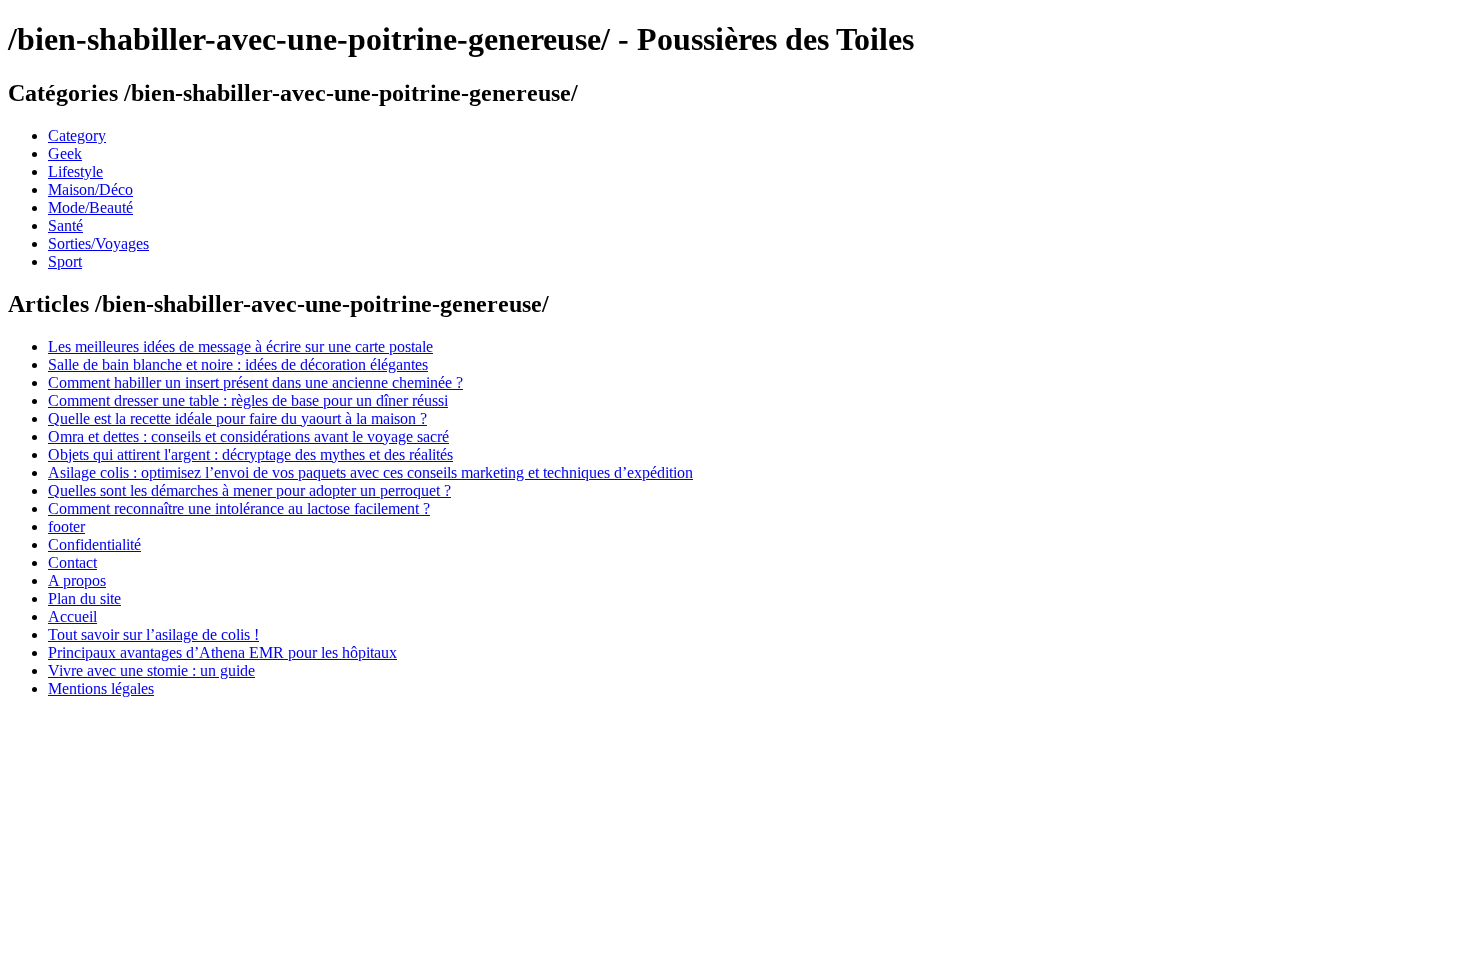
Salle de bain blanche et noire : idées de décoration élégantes (238, 364)
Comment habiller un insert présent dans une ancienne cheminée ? (255, 382)
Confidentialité (94, 544)
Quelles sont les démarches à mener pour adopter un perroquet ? (249, 490)
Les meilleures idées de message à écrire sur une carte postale (240, 346)
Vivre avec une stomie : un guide (151, 670)
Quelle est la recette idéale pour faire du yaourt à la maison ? (237, 418)
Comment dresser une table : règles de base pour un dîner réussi (248, 400)
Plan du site (84, 598)
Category (77, 135)
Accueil (72, 616)
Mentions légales (101, 688)
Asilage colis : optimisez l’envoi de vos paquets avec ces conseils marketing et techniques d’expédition (370, 472)
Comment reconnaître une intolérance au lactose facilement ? (239, 508)
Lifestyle (75, 171)
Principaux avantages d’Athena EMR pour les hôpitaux (222, 652)
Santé (65, 225)
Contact (72, 562)
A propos (77, 580)
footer (66, 526)
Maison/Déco (90, 189)
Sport (65, 261)
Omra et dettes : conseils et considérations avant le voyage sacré (248, 436)
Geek (65, 153)
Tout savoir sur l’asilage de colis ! (153, 634)
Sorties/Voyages (98, 243)
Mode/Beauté (90, 207)
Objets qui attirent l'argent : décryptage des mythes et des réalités (250, 454)
